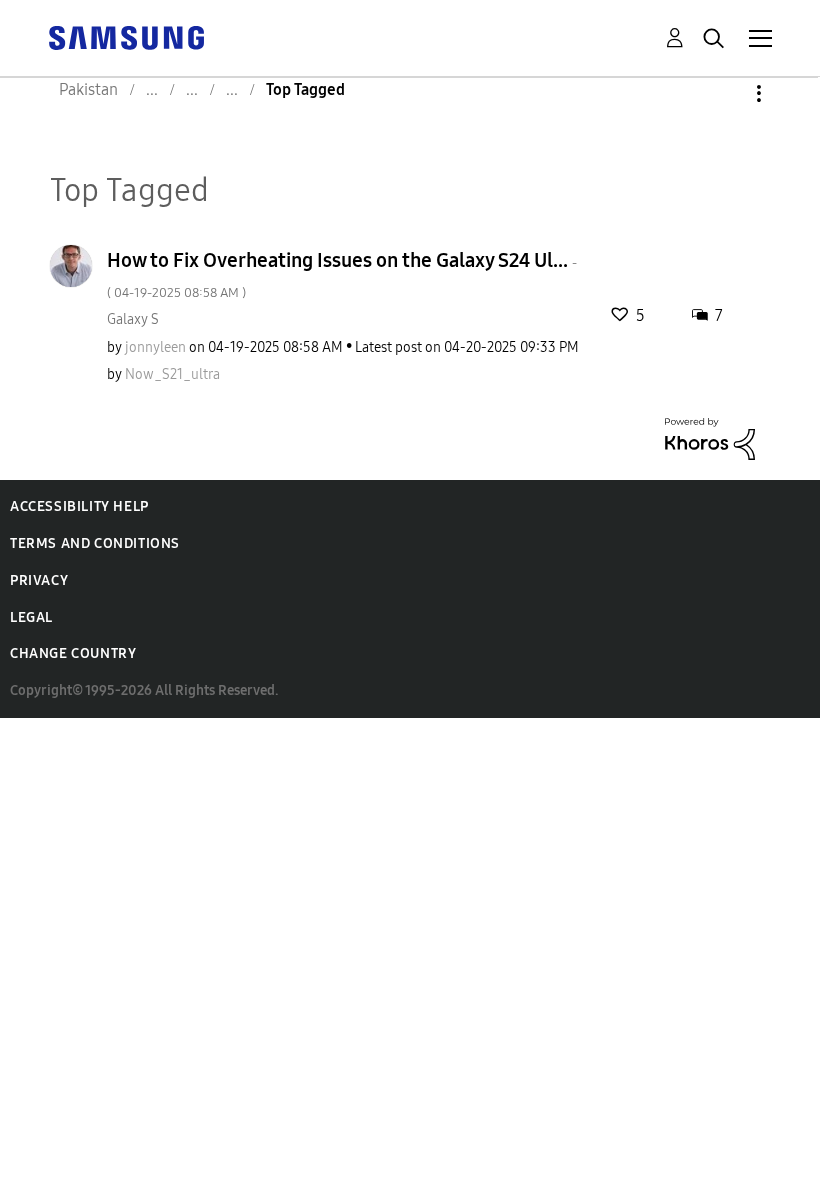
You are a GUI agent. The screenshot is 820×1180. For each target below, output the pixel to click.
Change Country (73, 653)
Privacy (39, 580)
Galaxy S (133, 319)
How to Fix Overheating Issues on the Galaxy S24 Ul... (342, 274)
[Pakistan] (126, 36)
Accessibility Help (79, 506)
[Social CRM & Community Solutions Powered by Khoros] (710, 437)
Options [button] (725, 93)
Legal (31, 617)
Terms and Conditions (95, 543)
